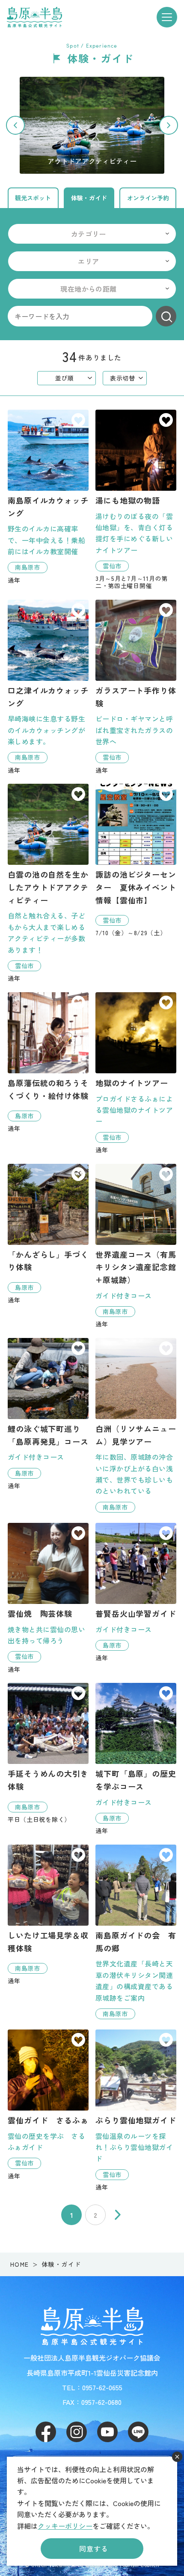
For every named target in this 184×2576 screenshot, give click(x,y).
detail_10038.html (48, 497)
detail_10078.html (136, 1932)
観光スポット (33, 198)
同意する (93, 2549)
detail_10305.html (136, 860)
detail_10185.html (48, 2104)
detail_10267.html (48, 1753)
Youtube (107, 2432)
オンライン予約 (148, 198)
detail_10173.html (136, 1759)
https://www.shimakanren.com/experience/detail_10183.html (92, 125)
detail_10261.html (136, 687)
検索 (166, 316)
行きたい (78, 421)
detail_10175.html (48, 1062)
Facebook (46, 2432)
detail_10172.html (136, 1246)
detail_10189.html (136, 2110)
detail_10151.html (136, 500)
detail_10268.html (48, 1915)
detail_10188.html (136, 1073)
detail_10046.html (136, 1425)
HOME (20, 2264)
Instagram (77, 2432)
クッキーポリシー (65, 2526)
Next (169, 125)
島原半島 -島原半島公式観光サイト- (34, 17)
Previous (15, 125)
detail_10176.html (48, 1234)
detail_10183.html (48, 883)
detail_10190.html (48, 1598)
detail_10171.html (136, 1592)
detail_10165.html (48, 1414)
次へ (118, 2215)
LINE (138, 2432)
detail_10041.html (48, 687)
